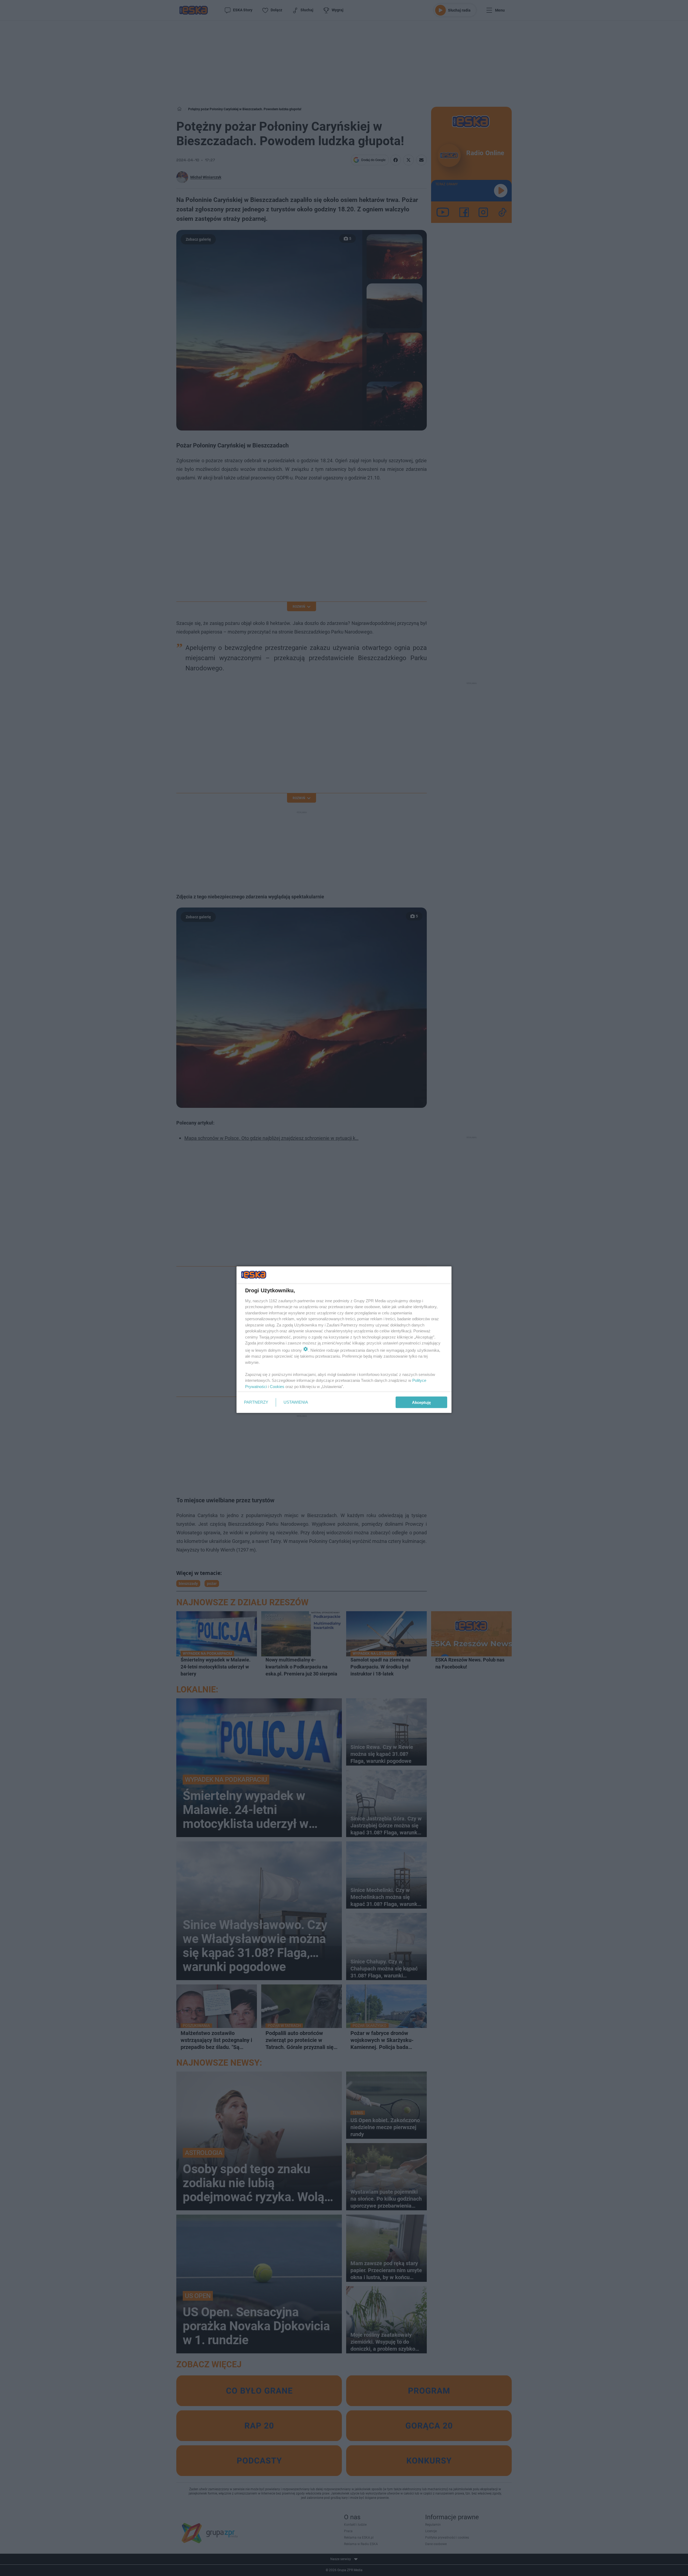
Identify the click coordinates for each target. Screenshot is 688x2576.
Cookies (277, 1386)
